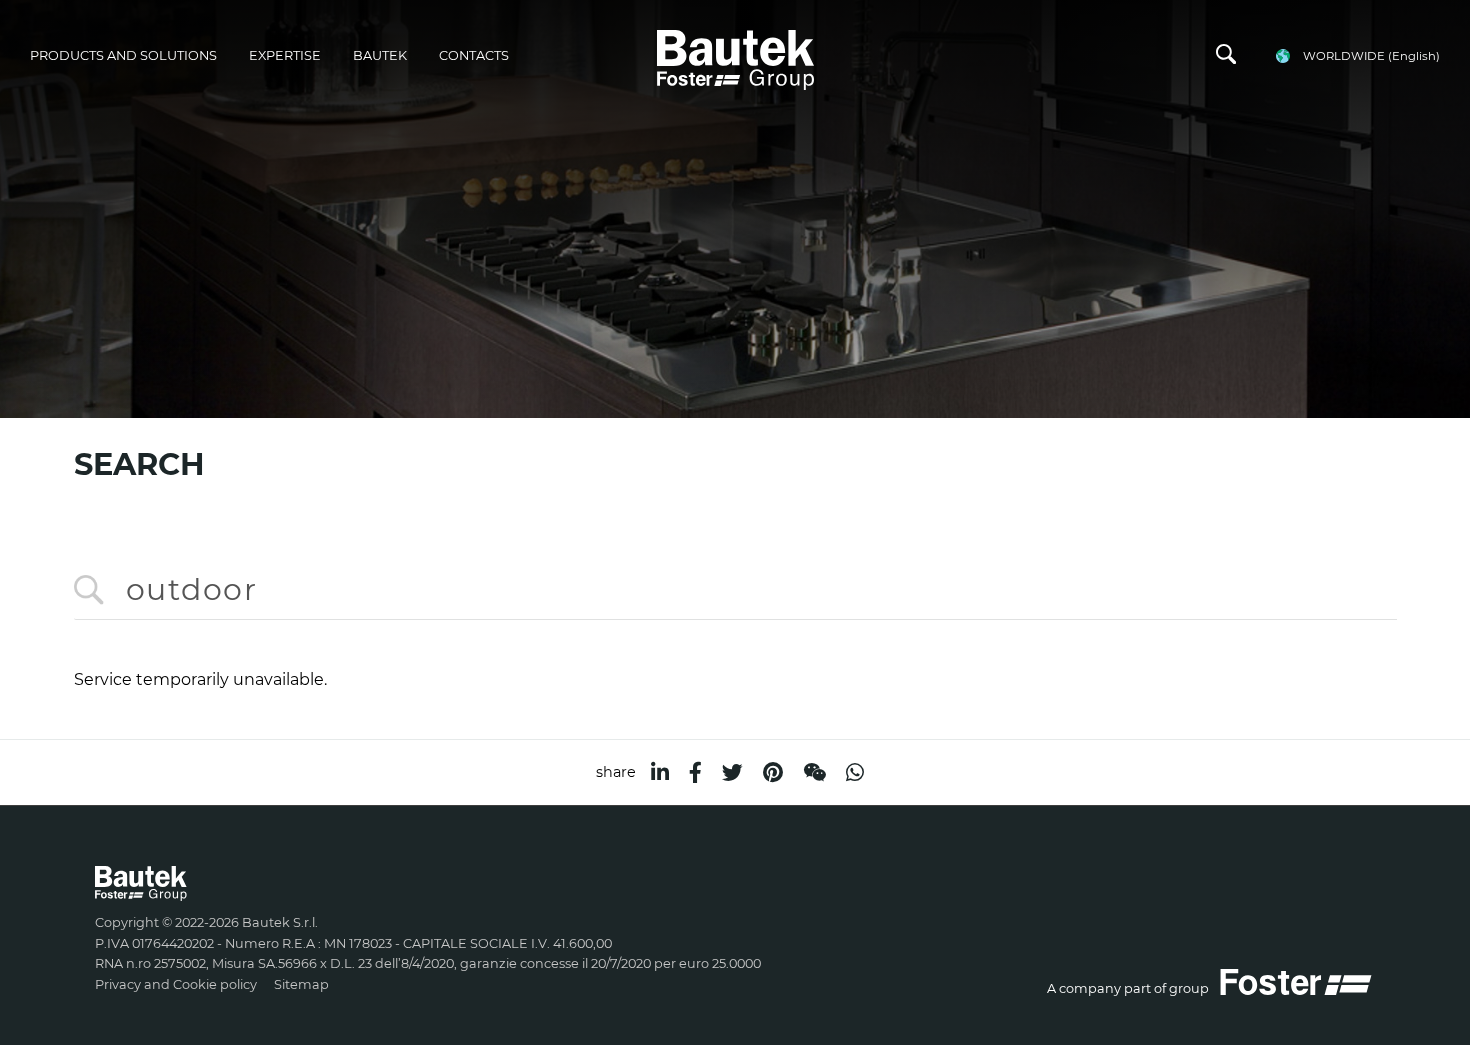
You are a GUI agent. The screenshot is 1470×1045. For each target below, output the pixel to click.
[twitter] (732, 772)
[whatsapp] (855, 772)
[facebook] (695, 772)
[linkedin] (660, 772)
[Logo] (735, 57)
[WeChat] (814, 772)
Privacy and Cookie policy (176, 984)
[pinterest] (773, 772)
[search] (1226, 59)
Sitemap (301, 984)
